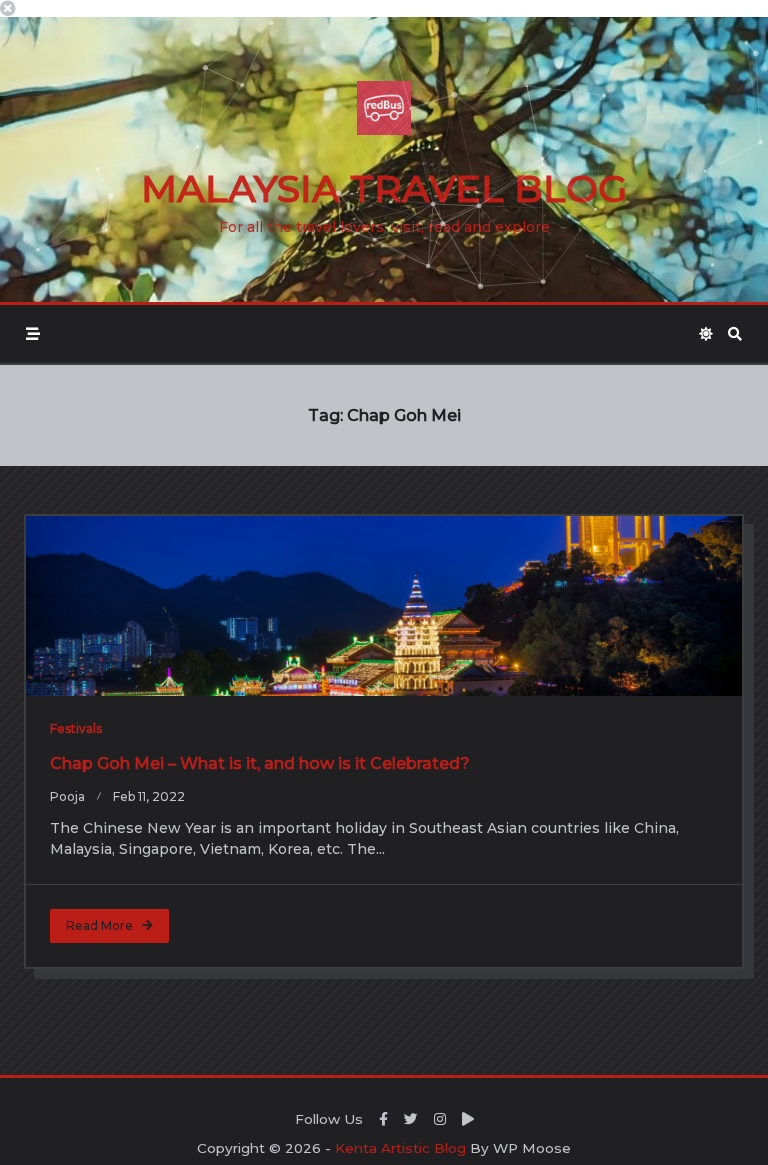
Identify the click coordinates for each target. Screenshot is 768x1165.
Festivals (76, 728)
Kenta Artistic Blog (400, 1148)
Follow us (329, 1119)
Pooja (67, 796)
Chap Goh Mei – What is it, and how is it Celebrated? (260, 763)
